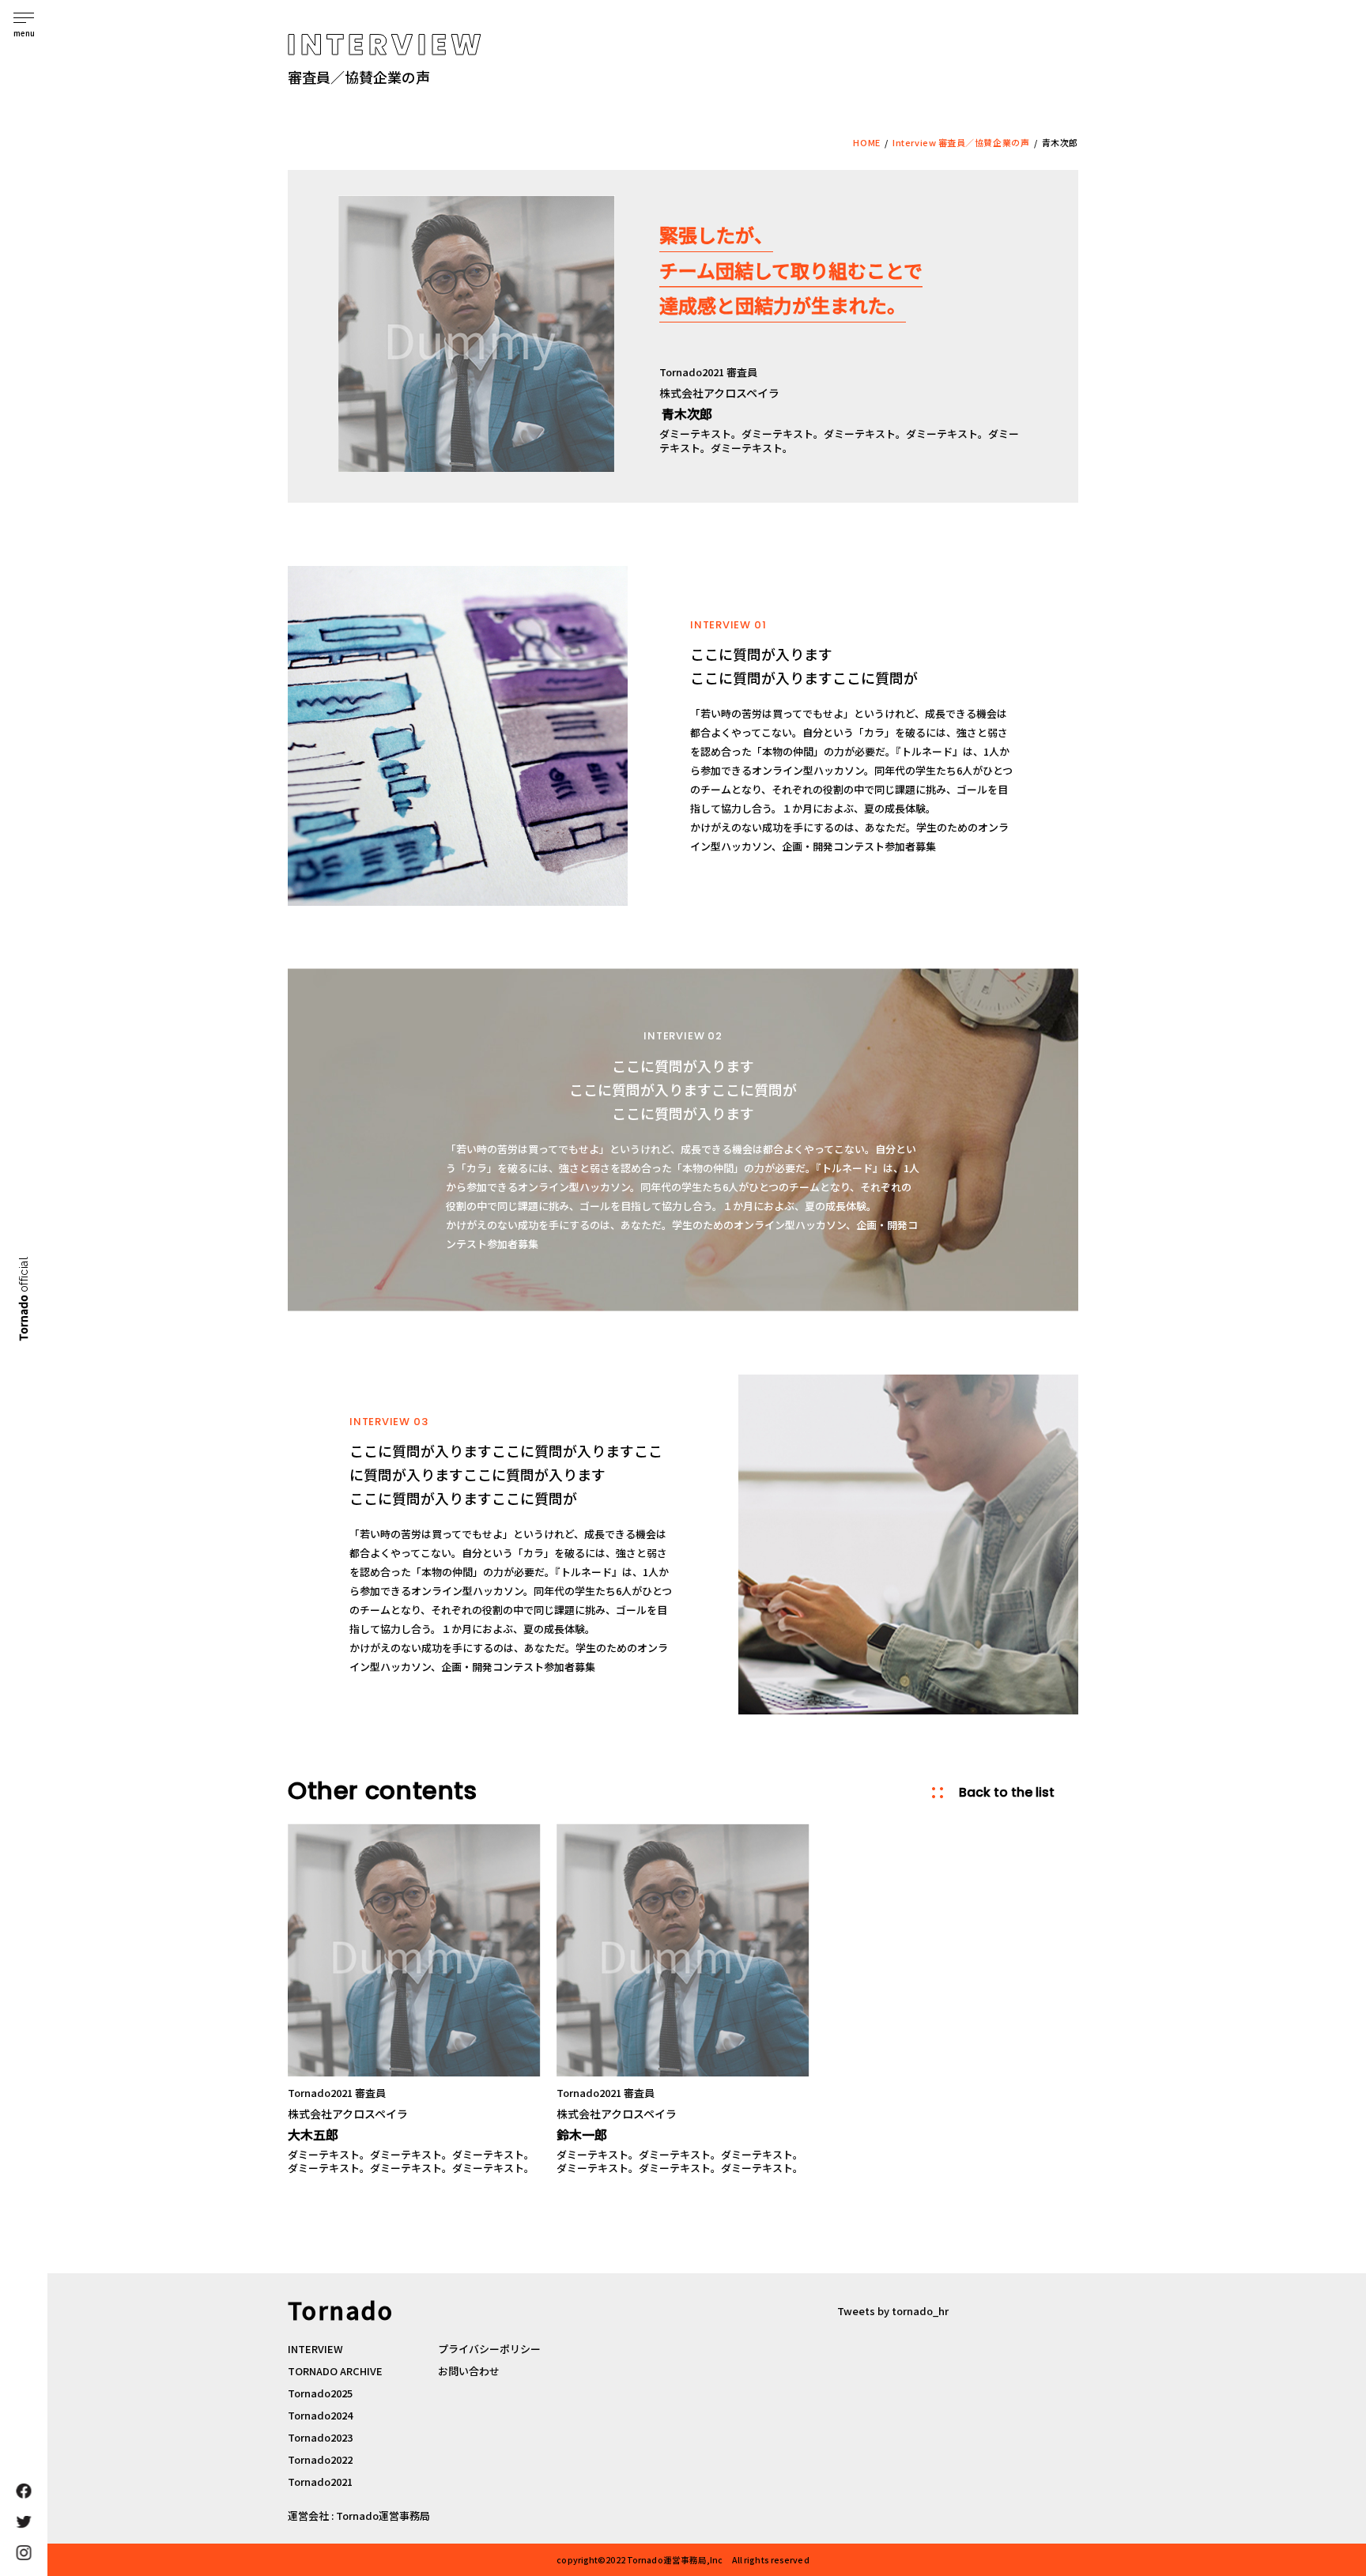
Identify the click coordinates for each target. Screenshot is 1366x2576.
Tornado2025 (320, 2393)
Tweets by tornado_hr (893, 2311)
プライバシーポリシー (489, 2349)
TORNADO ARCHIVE (335, 2371)
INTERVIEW (315, 2349)
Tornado (23, 1298)
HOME (866, 142)
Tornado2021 (320, 2482)
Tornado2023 (320, 2437)
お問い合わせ (469, 2371)
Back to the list (1007, 1793)
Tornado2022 (320, 2459)
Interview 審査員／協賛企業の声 (961, 142)
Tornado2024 (320, 2415)
